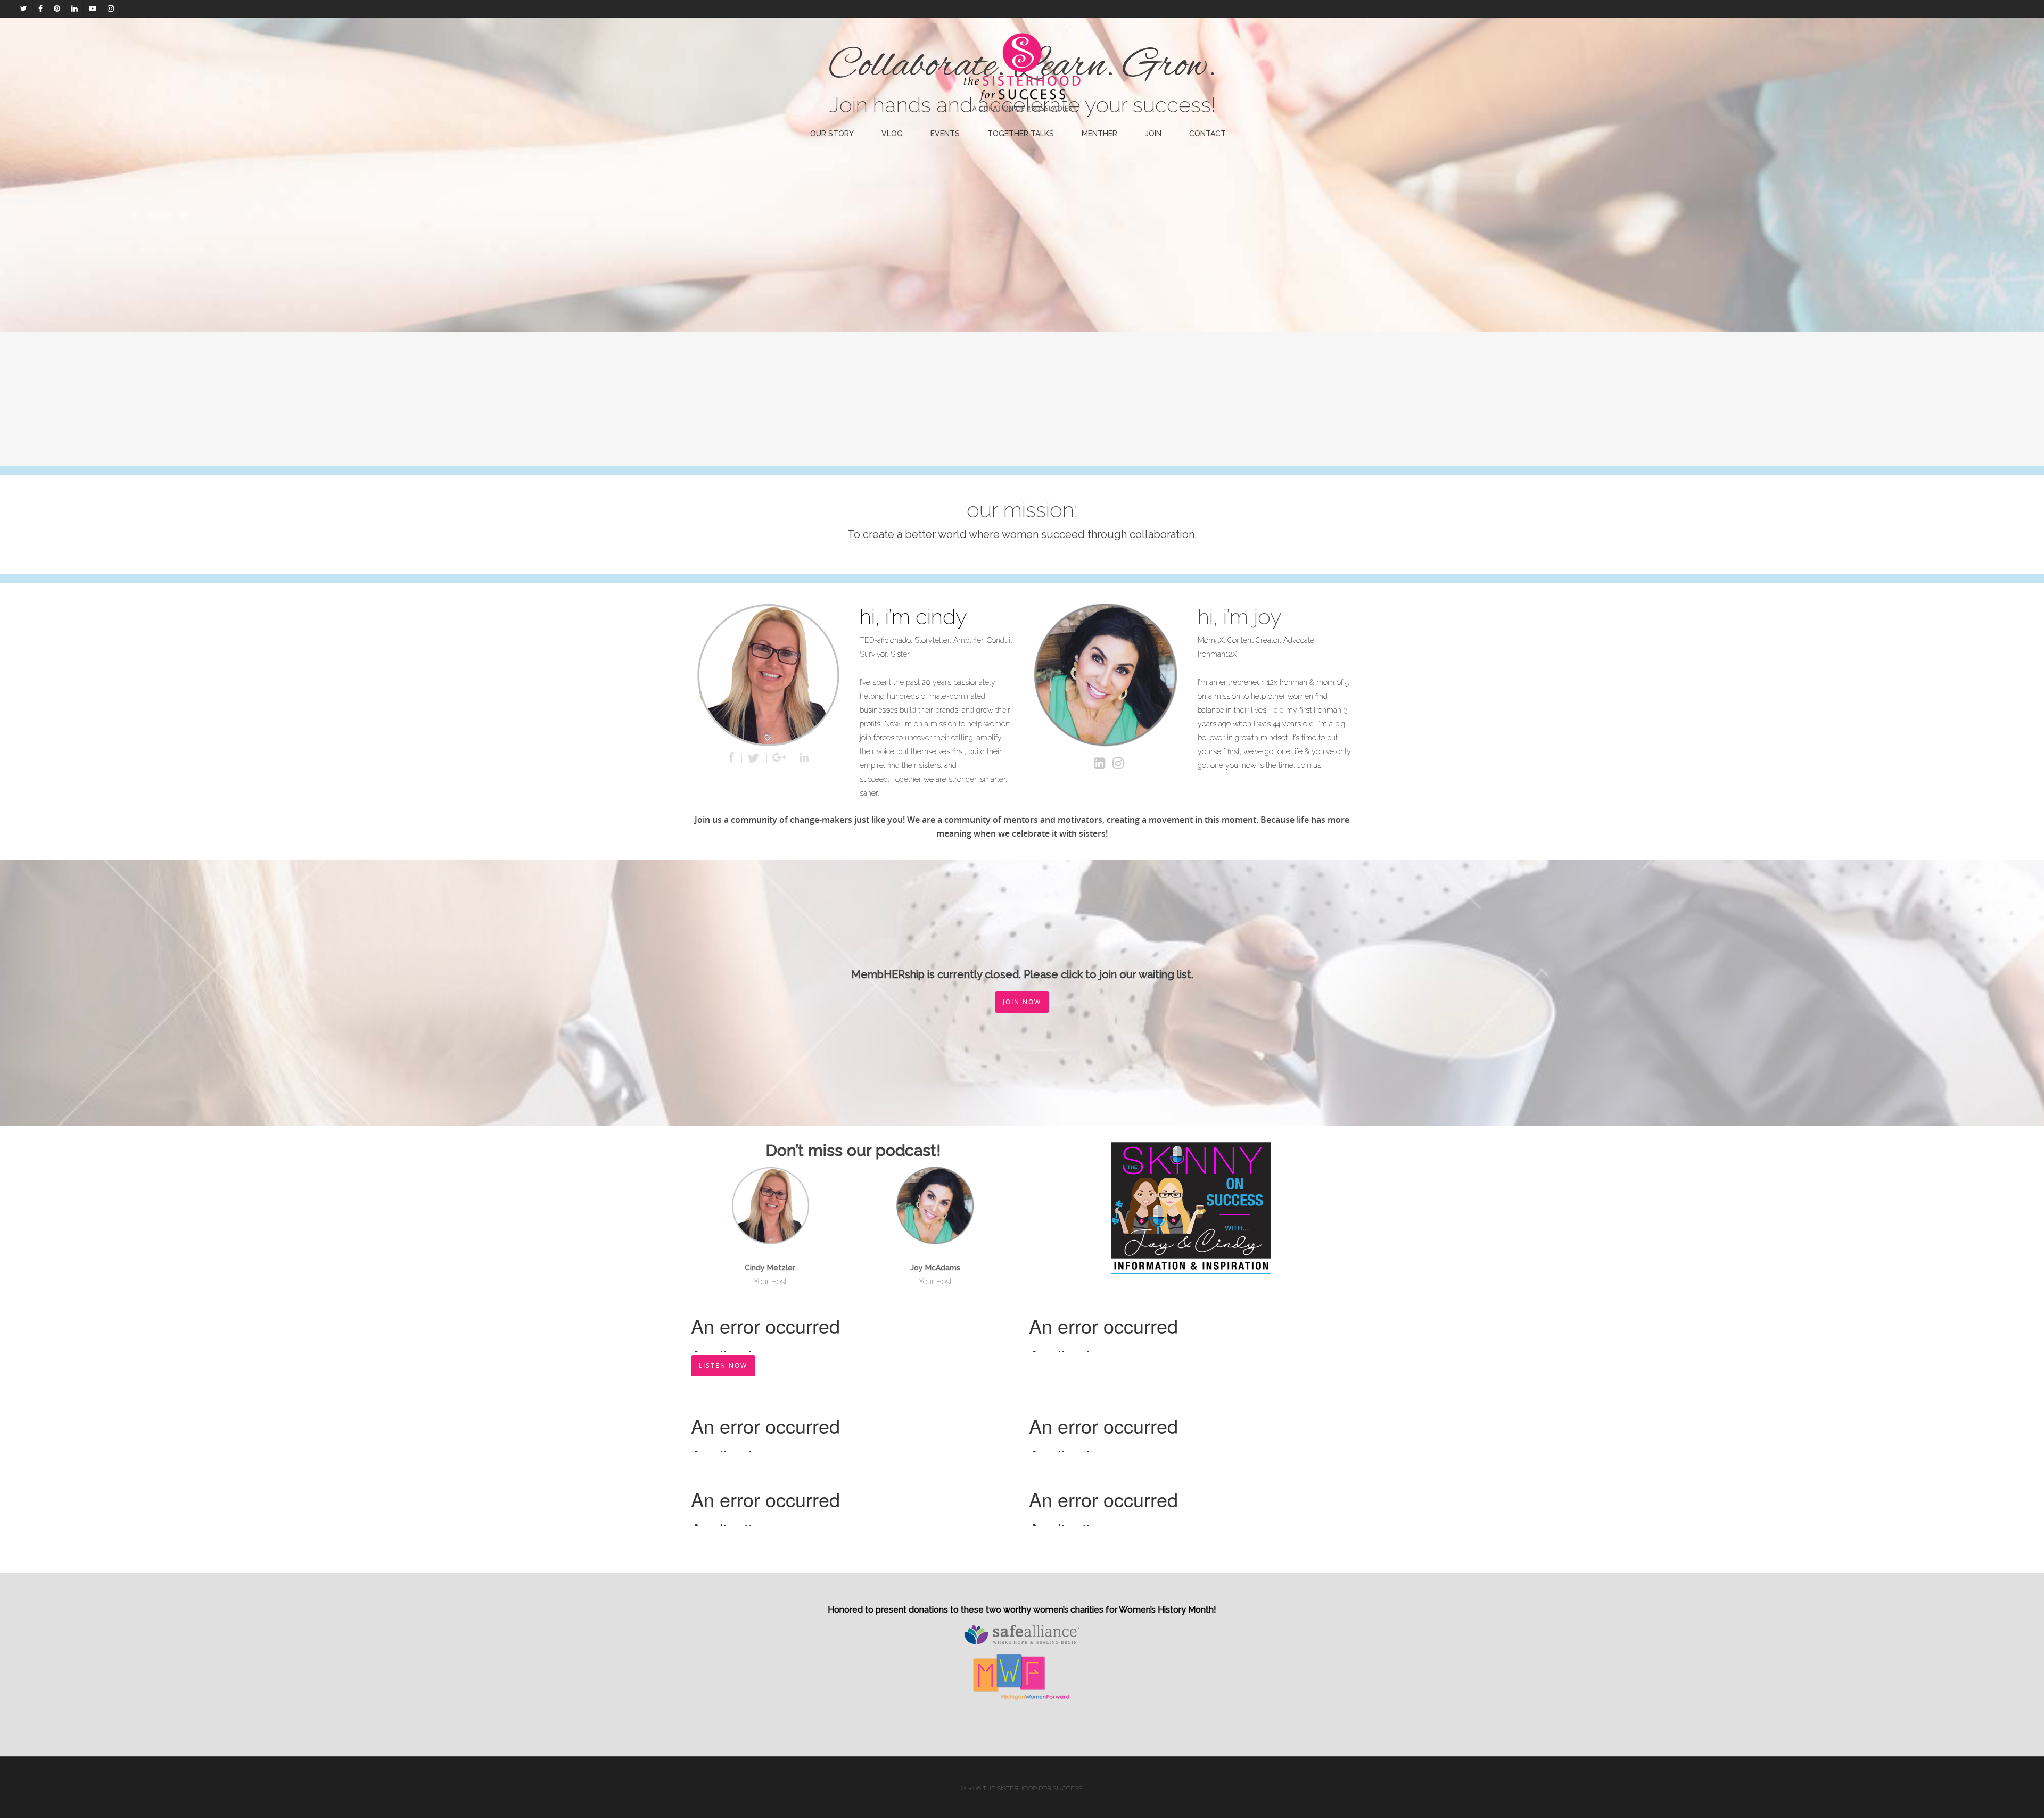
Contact (1208, 134)
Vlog (892, 134)
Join (1153, 134)
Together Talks (1021, 134)
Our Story (832, 134)
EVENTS (945, 134)
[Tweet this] (755, 758)
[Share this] (732, 758)
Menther (1099, 134)
